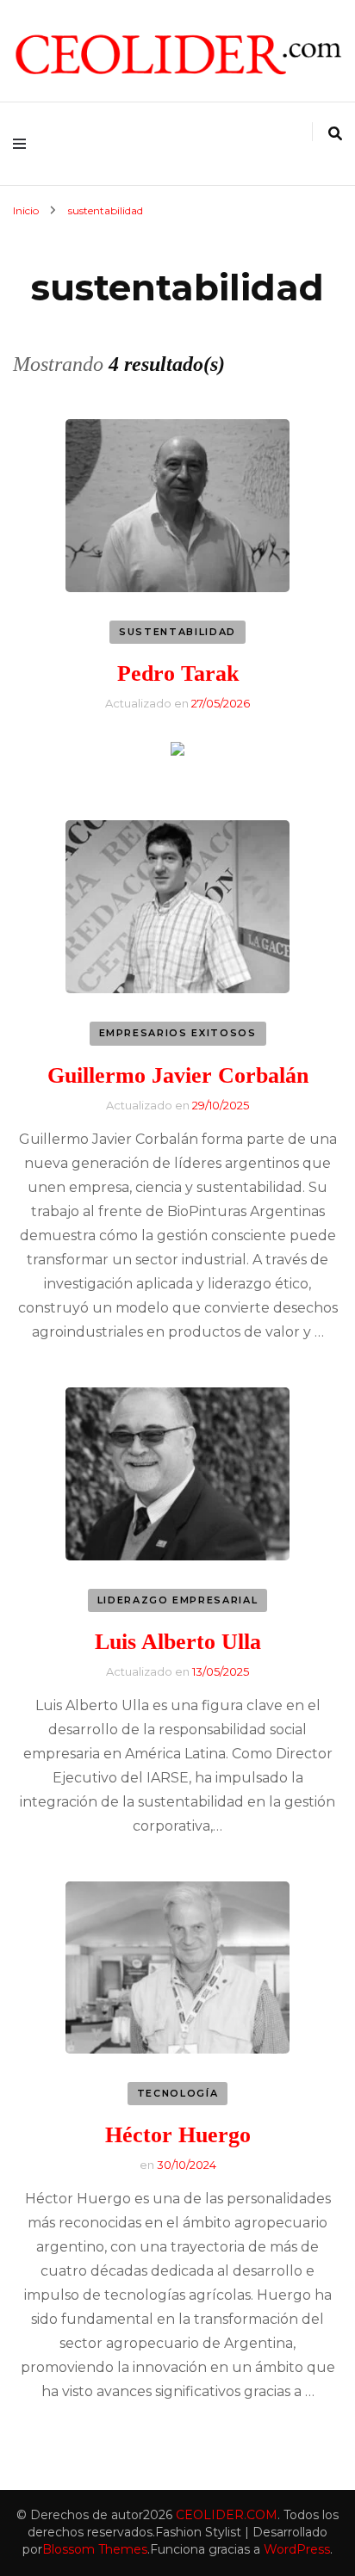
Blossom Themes (95, 2549)
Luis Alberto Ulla (178, 1642)
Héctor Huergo (178, 2135)
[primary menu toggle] (24, 144)
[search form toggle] (335, 134)
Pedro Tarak (178, 673)
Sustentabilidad (177, 632)
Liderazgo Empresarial (178, 1600)
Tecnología (178, 2093)
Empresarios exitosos (178, 1033)
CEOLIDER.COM (227, 2515)
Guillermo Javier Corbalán (178, 1075)
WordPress (297, 2549)
